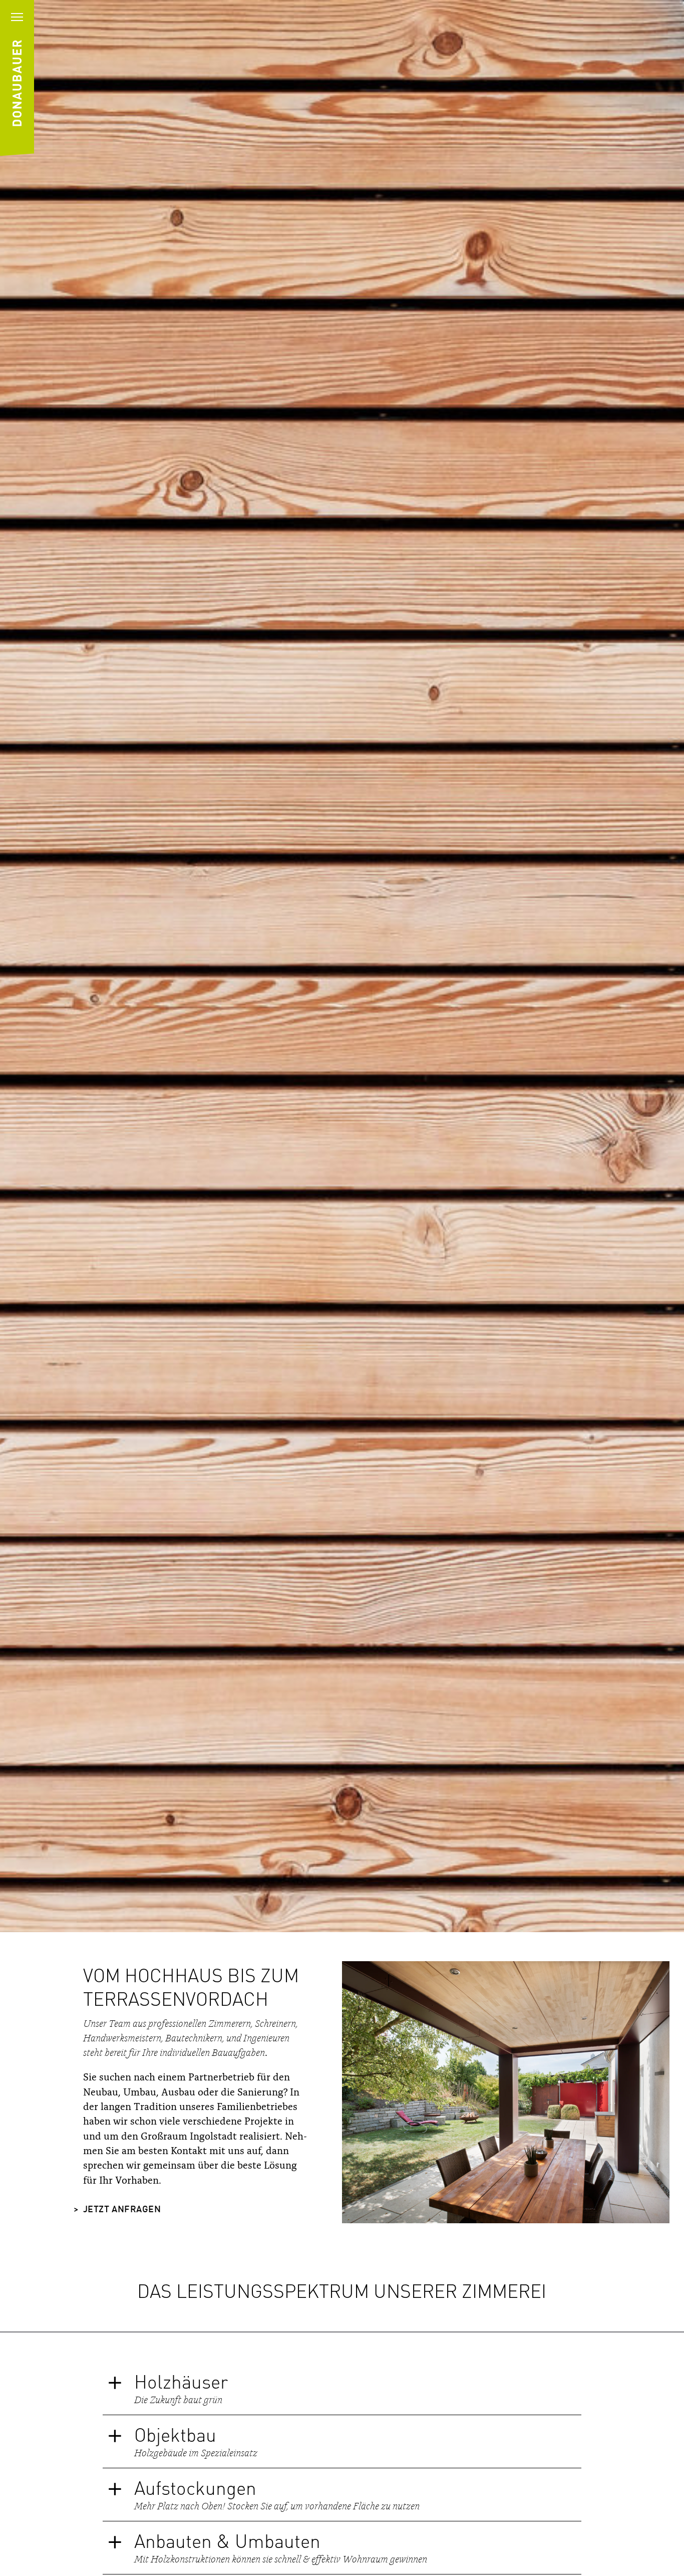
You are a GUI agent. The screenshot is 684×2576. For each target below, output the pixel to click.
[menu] (17, 17)
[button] (342, 2388)
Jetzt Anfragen (122, 2210)
